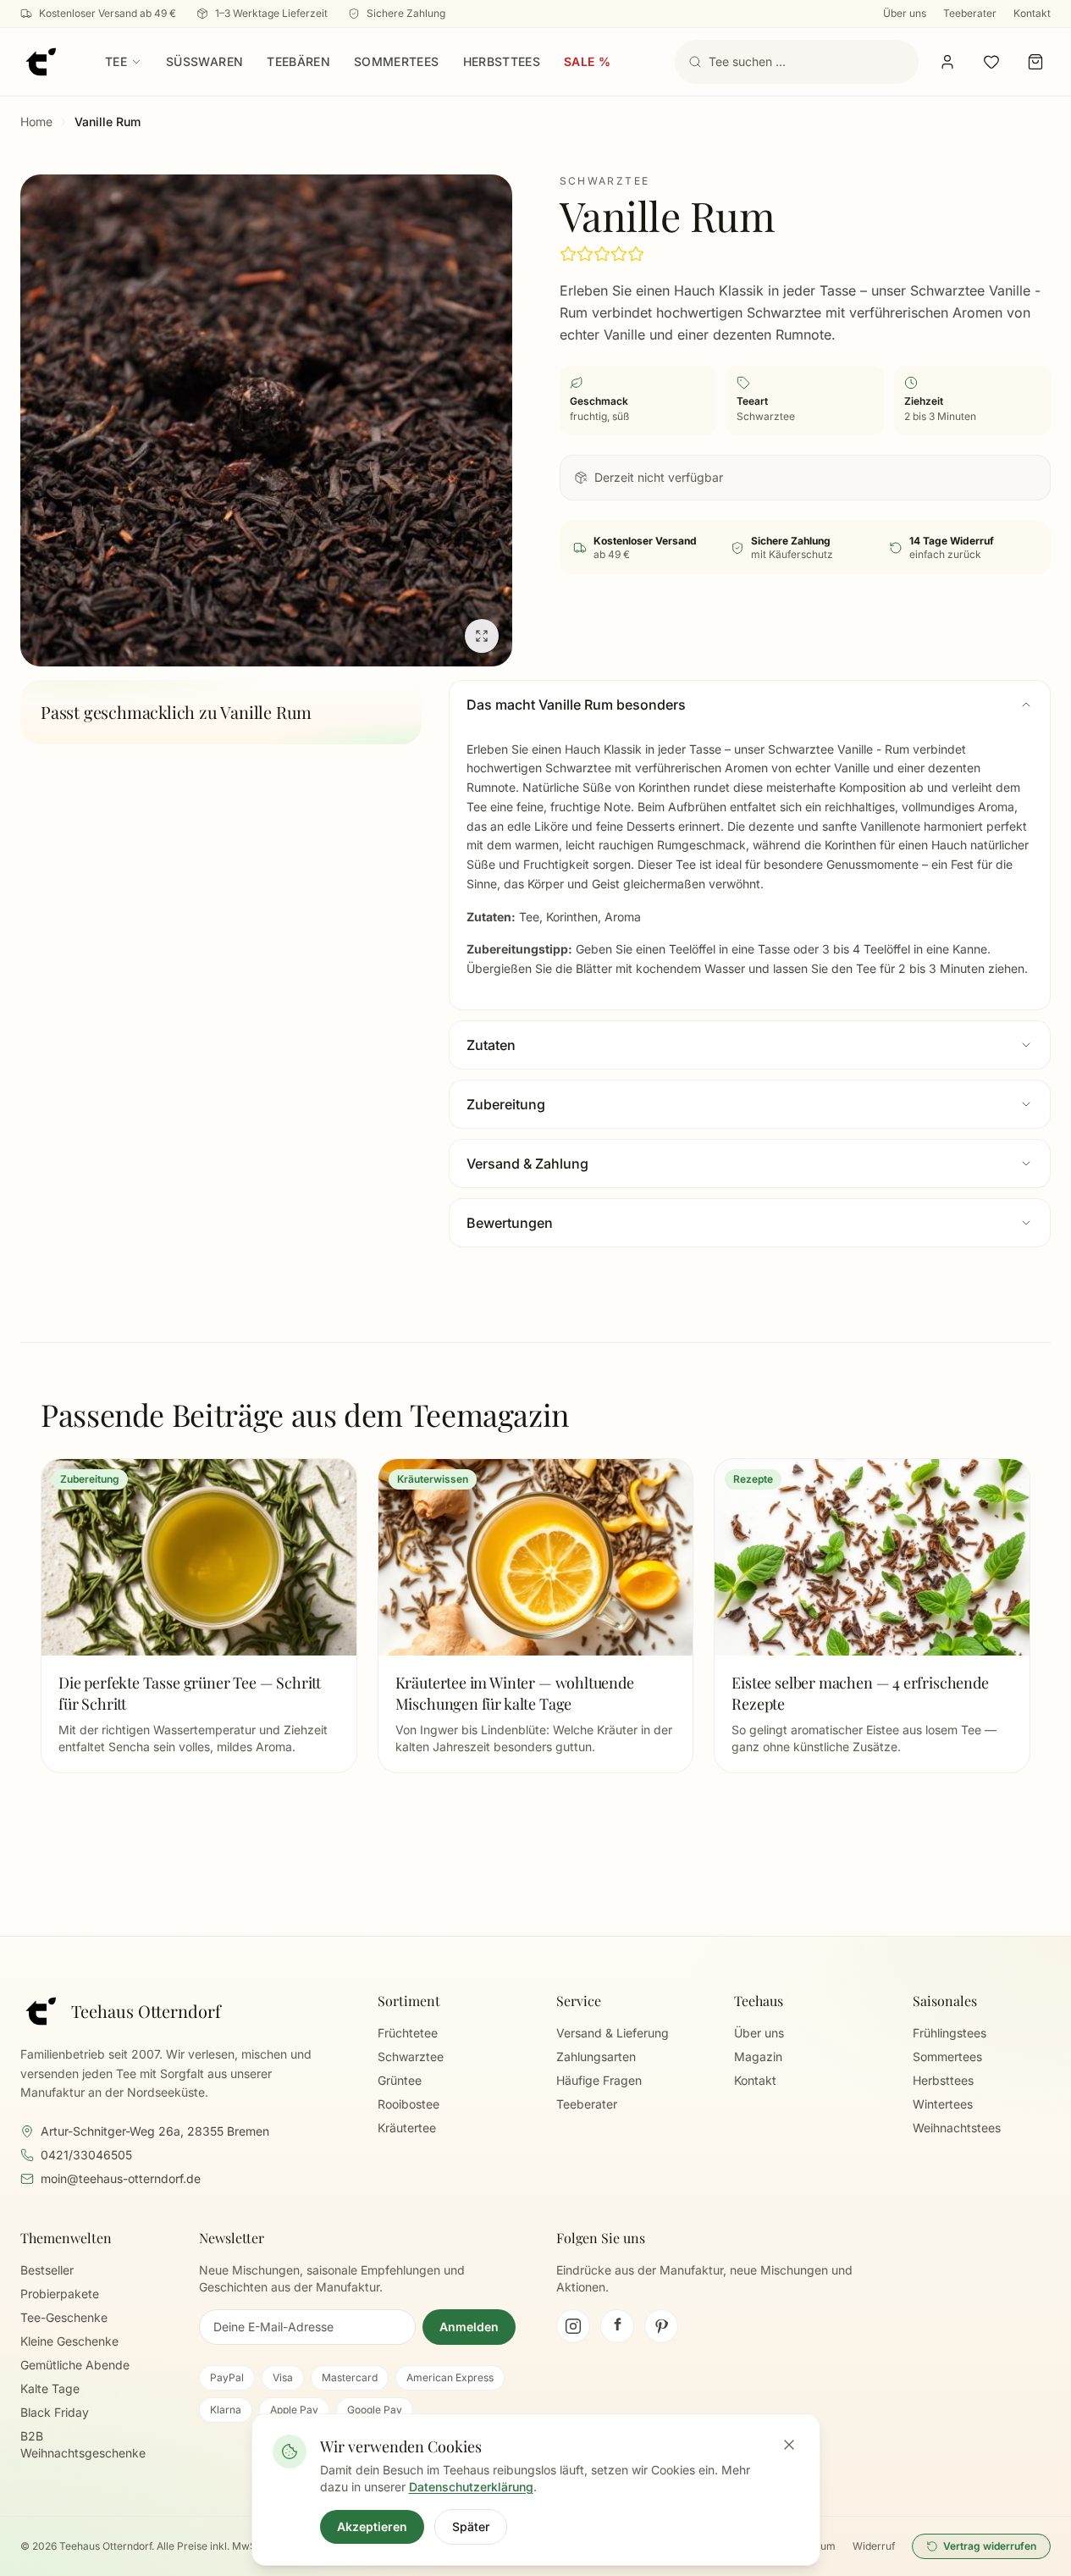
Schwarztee (411, 2056)
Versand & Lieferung (613, 2033)
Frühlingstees (950, 2033)
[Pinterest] (661, 2326)
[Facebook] (617, 2326)
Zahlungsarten (596, 2056)
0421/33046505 (86, 2155)
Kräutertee (407, 2128)
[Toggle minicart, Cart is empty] (1035, 62)
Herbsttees (502, 61)
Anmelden (469, 2327)
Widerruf (874, 2546)
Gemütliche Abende (75, 2365)
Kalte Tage (50, 2388)
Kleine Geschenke (69, 2341)
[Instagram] (573, 2326)
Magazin (758, 2056)
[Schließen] (789, 2445)
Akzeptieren (372, 2526)
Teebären (298, 61)
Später (471, 2526)
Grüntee (400, 2080)
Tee (116, 61)
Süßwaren (204, 61)
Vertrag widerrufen (990, 2546)
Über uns (905, 13)
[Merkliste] (991, 62)
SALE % (587, 61)
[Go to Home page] (41, 62)
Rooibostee (409, 2104)
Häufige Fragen (599, 2080)
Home (36, 122)
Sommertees (397, 61)
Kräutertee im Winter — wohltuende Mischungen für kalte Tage (515, 1693)
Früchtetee (408, 2033)
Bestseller (47, 2270)
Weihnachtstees (957, 2128)
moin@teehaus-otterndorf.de (121, 2178)
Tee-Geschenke (64, 2317)
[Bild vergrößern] (266, 420)
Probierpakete (60, 2294)
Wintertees (943, 2104)
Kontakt (1032, 13)
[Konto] (947, 62)
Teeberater (970, 13)
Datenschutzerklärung (471, 2487)
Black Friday (55, 2412)
